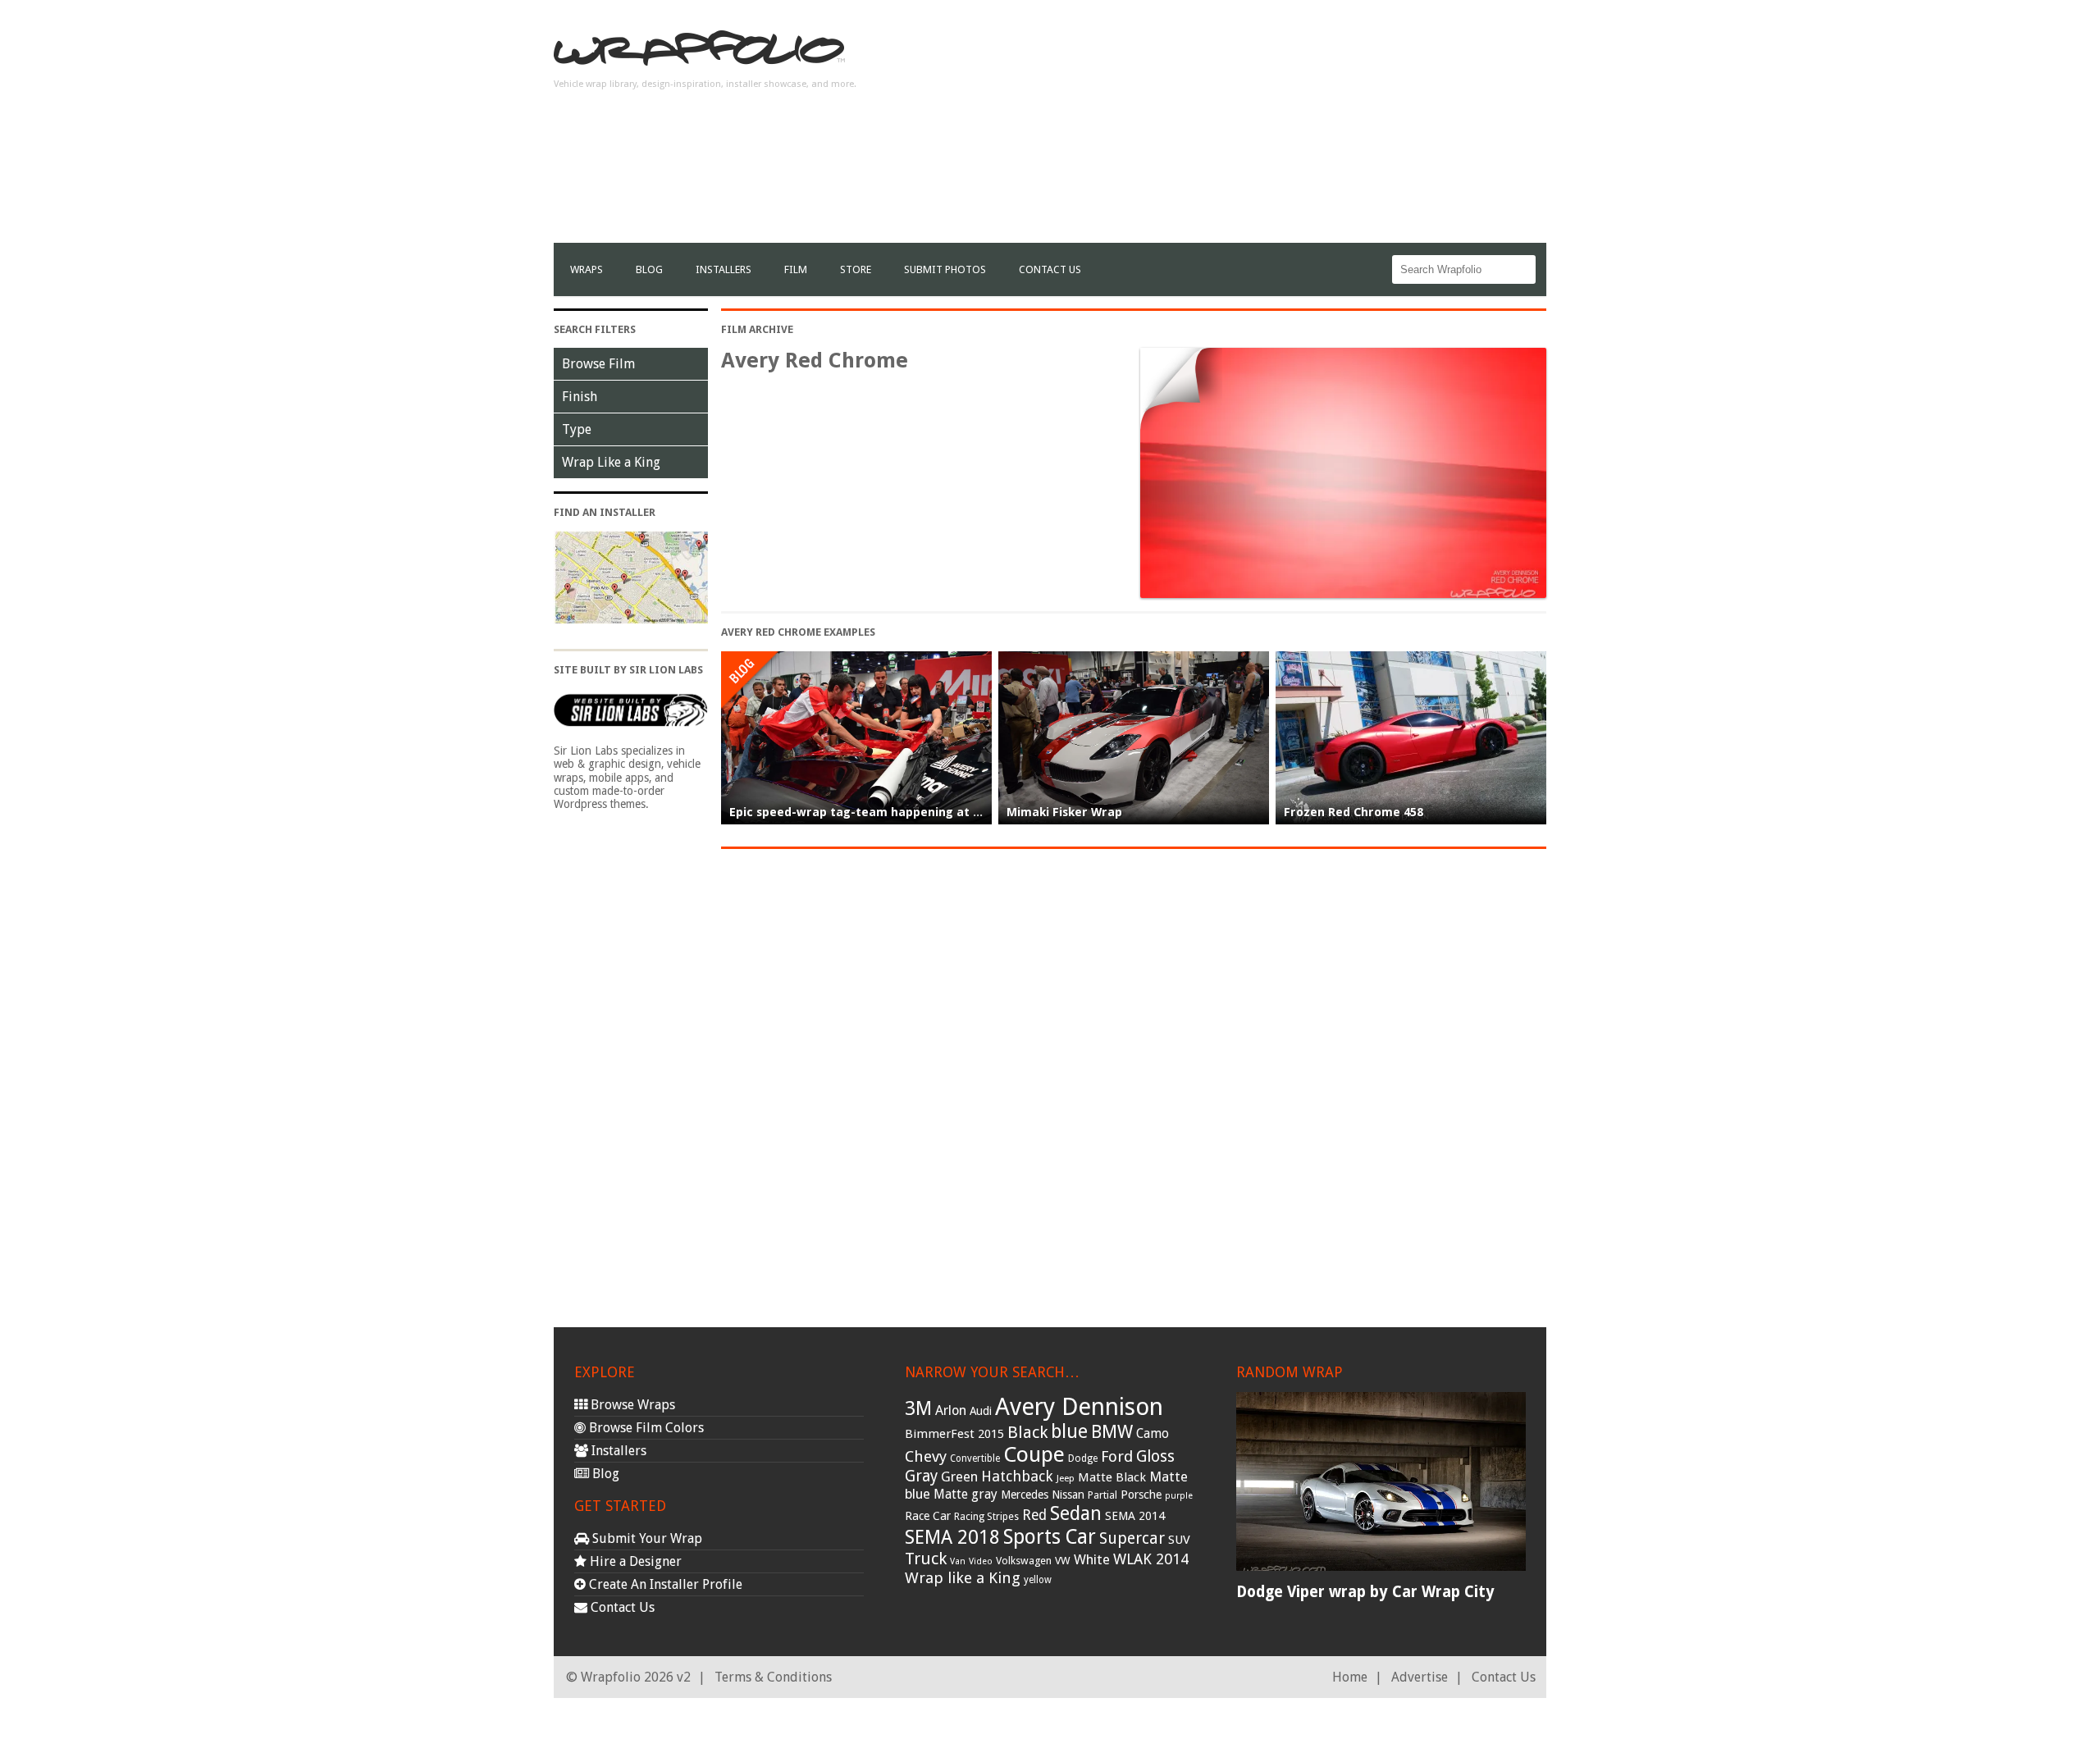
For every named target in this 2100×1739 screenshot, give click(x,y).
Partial (1102, 1495)
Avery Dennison (1079, 1407)
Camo (1153, 1434)
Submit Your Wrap (646, 1538)
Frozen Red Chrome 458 (1354, 812)
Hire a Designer (634, 1561)
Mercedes (1025, 1495)
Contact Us (1050, 269)
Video (981, 1561)
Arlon (951, 1410)
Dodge (1083, 1458)
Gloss (1155, 1456)
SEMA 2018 (952, 1537)
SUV (1179, 1540)
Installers (724, 269)
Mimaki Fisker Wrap (1064, 812)
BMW (1112, 1432)
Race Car (928, 1516)
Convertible (975, 1458)
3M (918, 1408)
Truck (926, 1559)
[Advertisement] (1248, 128)
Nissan (1068, 1495)
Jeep (1066, 1478)
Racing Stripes (986, 1517)
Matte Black (1112, 1477)
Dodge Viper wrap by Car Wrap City (1365, 1592)
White (1092, 1559)
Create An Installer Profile (664, 1584)
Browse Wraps (631, 1405)
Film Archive (757, 329)
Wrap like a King (963, 1578)
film (796, 269)
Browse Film (598, 364)
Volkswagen (1024, 1561)
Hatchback (1017, 1476)
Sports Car (1050, 1537)
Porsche (1141, 1495)
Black (1027, 1432)
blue (1069, 1431)
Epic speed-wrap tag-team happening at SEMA (867, 812)
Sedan (1076, 1513)
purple (1179, 1496)
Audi (981, 1411)
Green (959, 1477)
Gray (921, 1476)
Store (856, 269)
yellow (1038, 1580)
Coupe (1034, 1454)
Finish (580, 397)
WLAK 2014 (1151, 1559)
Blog (649, 269)
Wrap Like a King (611, 462)
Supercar (1132, 1538)
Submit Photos (945, 269)
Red (1034, 1515)
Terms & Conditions (773, 1677)
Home (1350, 1677)
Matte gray (966, 1494)
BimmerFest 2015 (954, 1434)
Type (577, 429)
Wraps (587, 269)
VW (1063, 1561)
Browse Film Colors (645, 1428)
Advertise (1420, 1677)
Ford (1117, 1456)
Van (958, 1561)
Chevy (926, 1456)
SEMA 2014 (1135, 1516)
